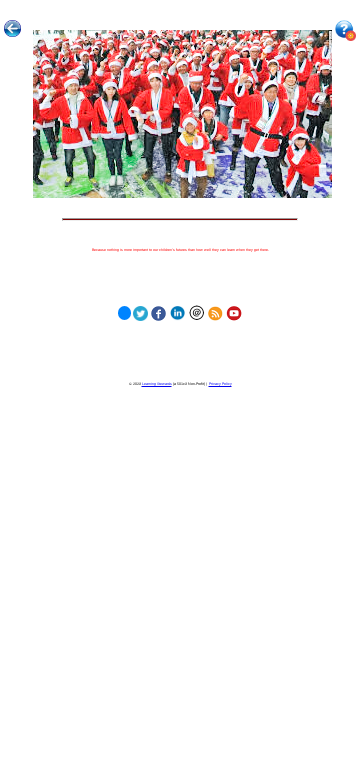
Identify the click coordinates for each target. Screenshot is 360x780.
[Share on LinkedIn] (177, 310)
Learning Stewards (157, 384)
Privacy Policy (220, 384)
